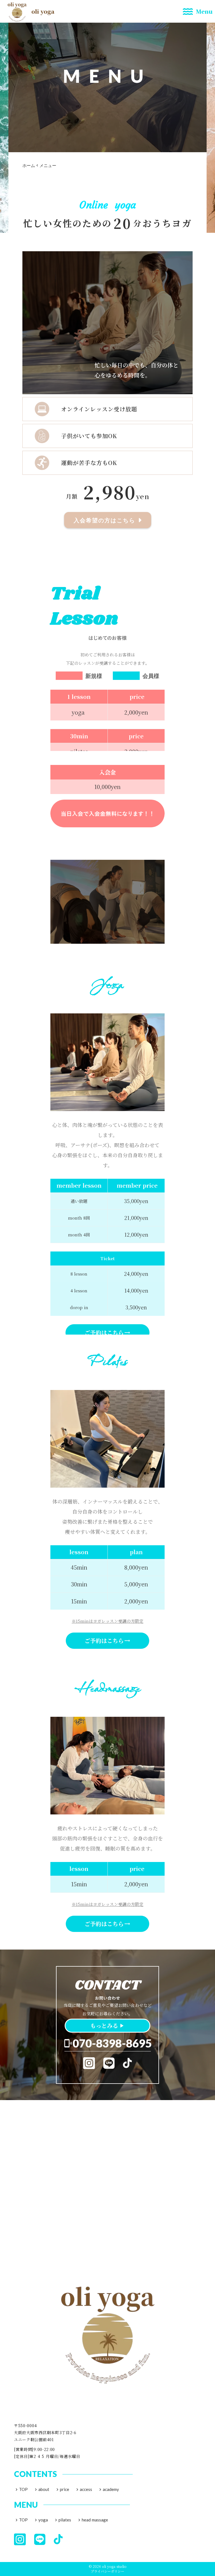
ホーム (29, 165)
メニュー (48, 165)
